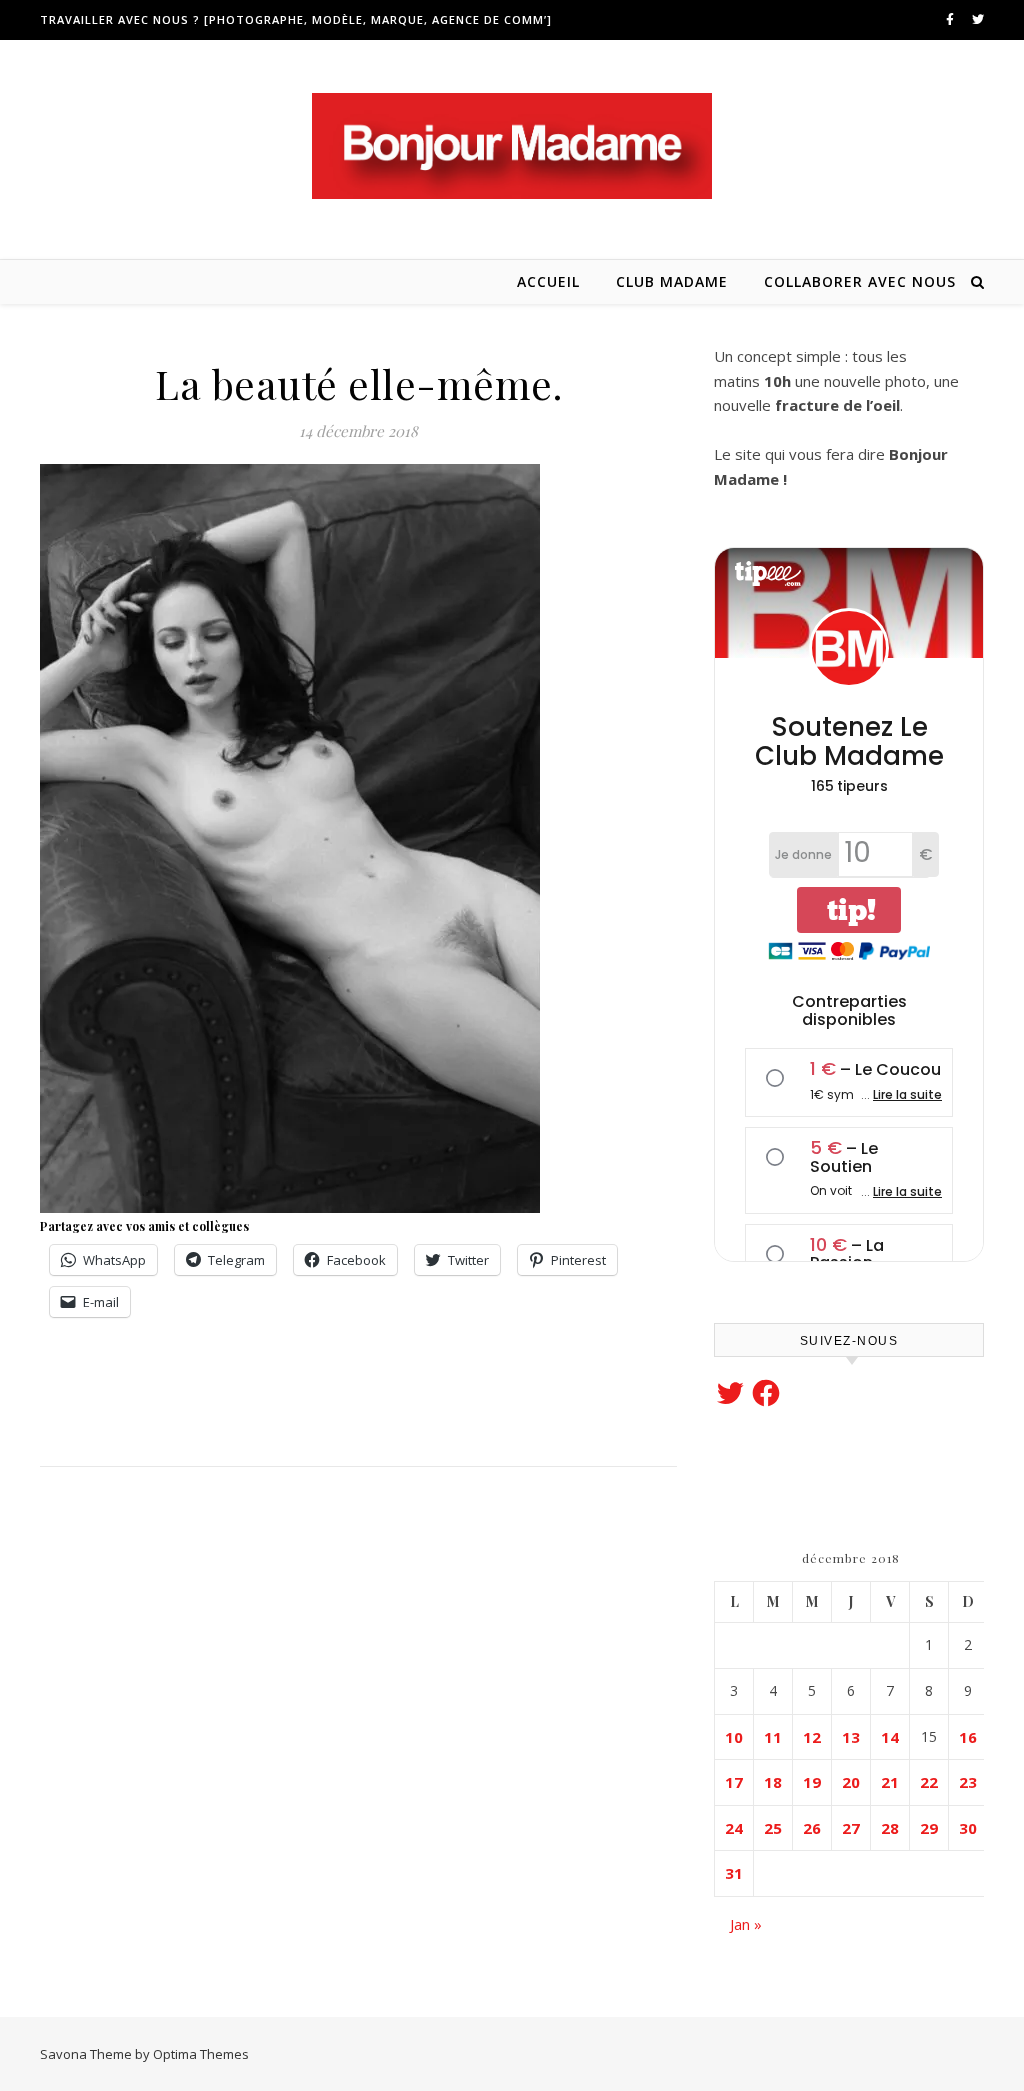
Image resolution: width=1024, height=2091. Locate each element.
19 (812, 1782)
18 (773, 1782)
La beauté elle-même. (358, 383)
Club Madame (672, 281)
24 (734, 1828)
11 (773, 1737)
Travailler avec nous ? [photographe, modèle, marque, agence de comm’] (296, 19)
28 (890, 1828)
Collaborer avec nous (860, 281)
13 (851, 1737)
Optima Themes (201, 2054)
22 (929, 1782)
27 (851, 1828)
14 (890, 1737)
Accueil (548, 281)
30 (968, 1828)
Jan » (746, 1924)
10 (734, 1737)
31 (734, 1873)
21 (890, 1782)
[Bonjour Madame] (512, 146)
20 (851, 1782)
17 (734, 1782)
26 (812, 1828)
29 (929, 1828)
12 (812, 1737)
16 (968, 1737)
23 (968, 1782)
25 (773, 1828)
